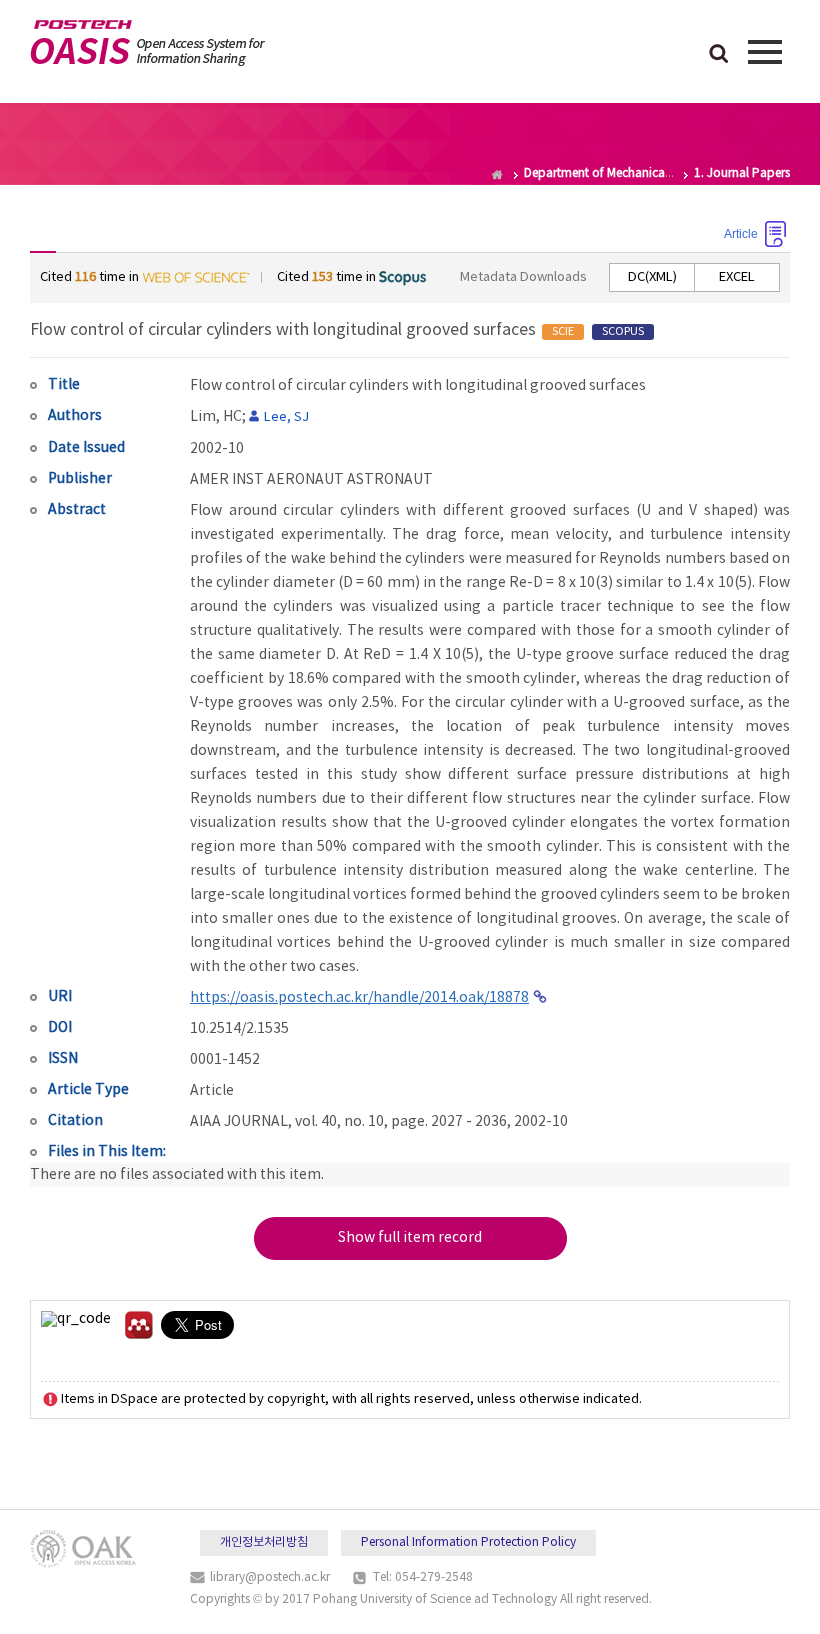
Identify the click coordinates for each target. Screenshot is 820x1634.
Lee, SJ (286, 417)
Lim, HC (216, 417)
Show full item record (410, 1238)
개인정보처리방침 (264, 1542)
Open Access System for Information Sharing (147, 43)
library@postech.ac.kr (270, 1577)
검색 (719, 55)
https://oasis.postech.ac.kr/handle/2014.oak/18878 (359, 998)
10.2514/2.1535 (239, 1029)
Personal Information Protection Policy (468, 1542)
